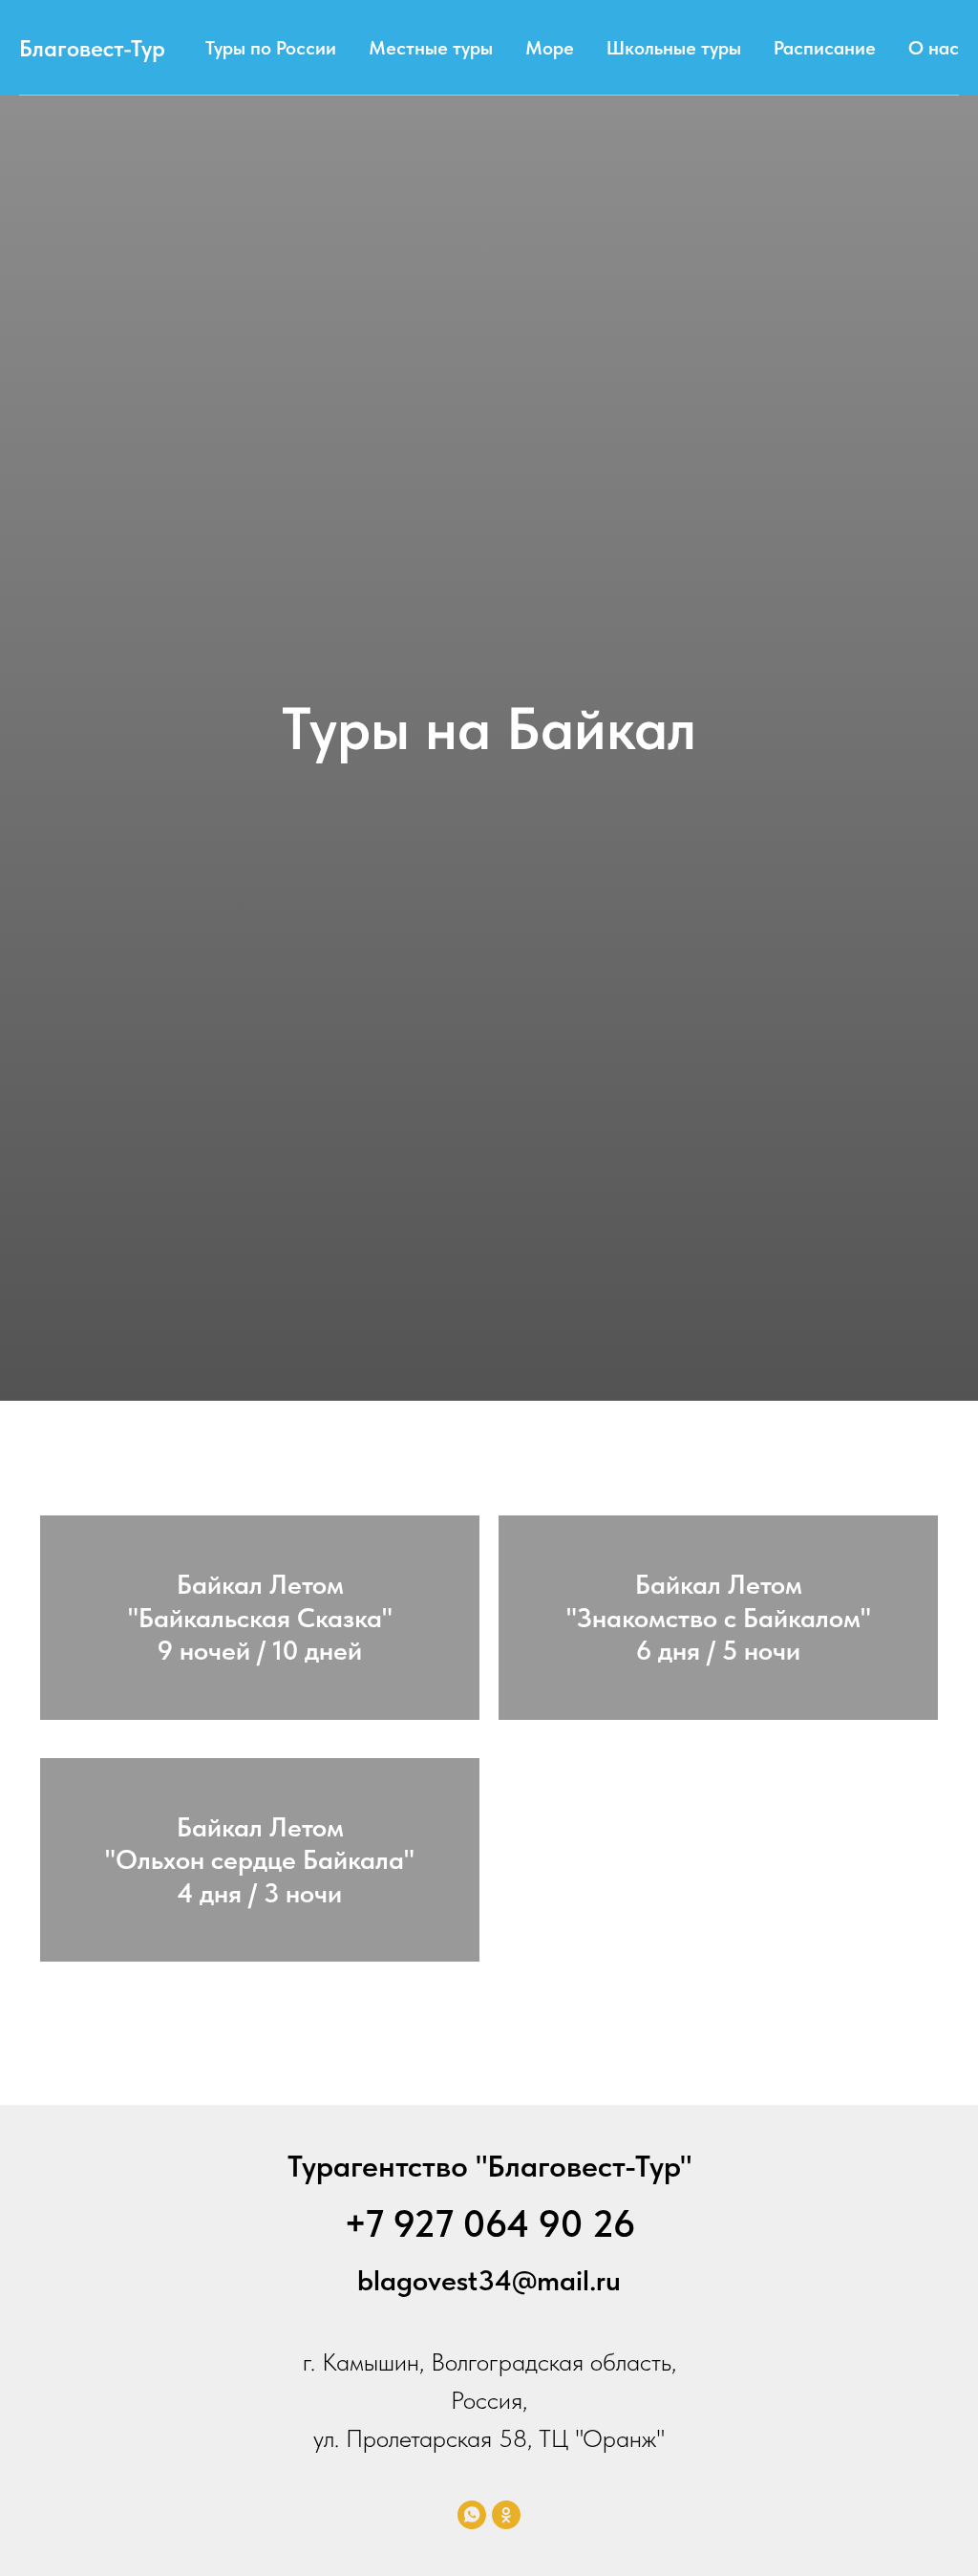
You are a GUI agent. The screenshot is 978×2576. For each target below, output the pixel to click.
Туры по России (271, 48)
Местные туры (431, 48)
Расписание (825, 48)
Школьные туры (674, 48)
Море (550, 48)
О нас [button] (934, 48)
